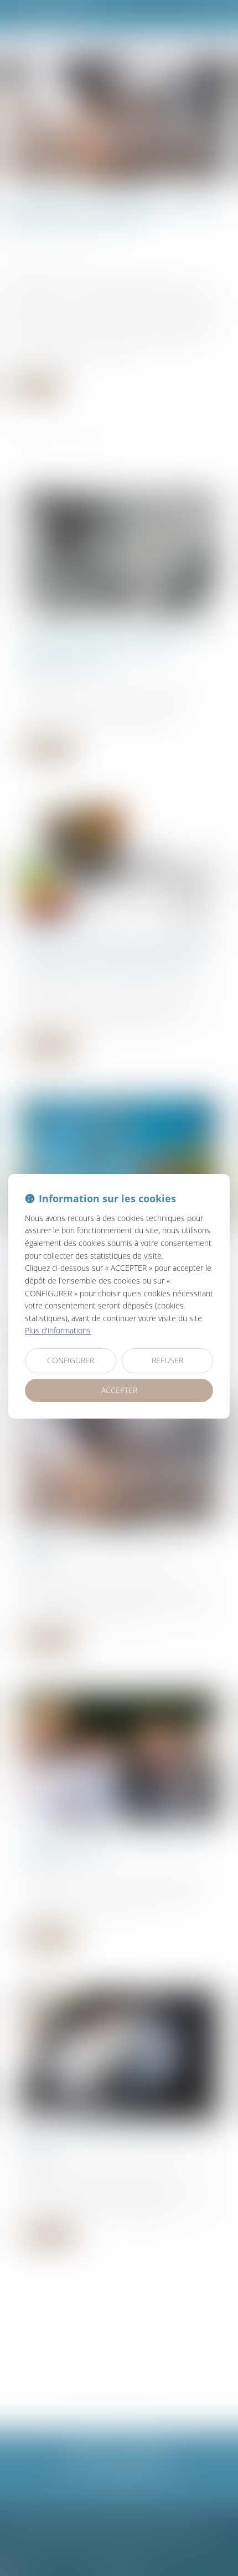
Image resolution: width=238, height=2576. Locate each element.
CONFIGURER (71, 1360)
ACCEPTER (119, 1390)
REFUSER (167, 1360)
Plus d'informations (58, 1330)
